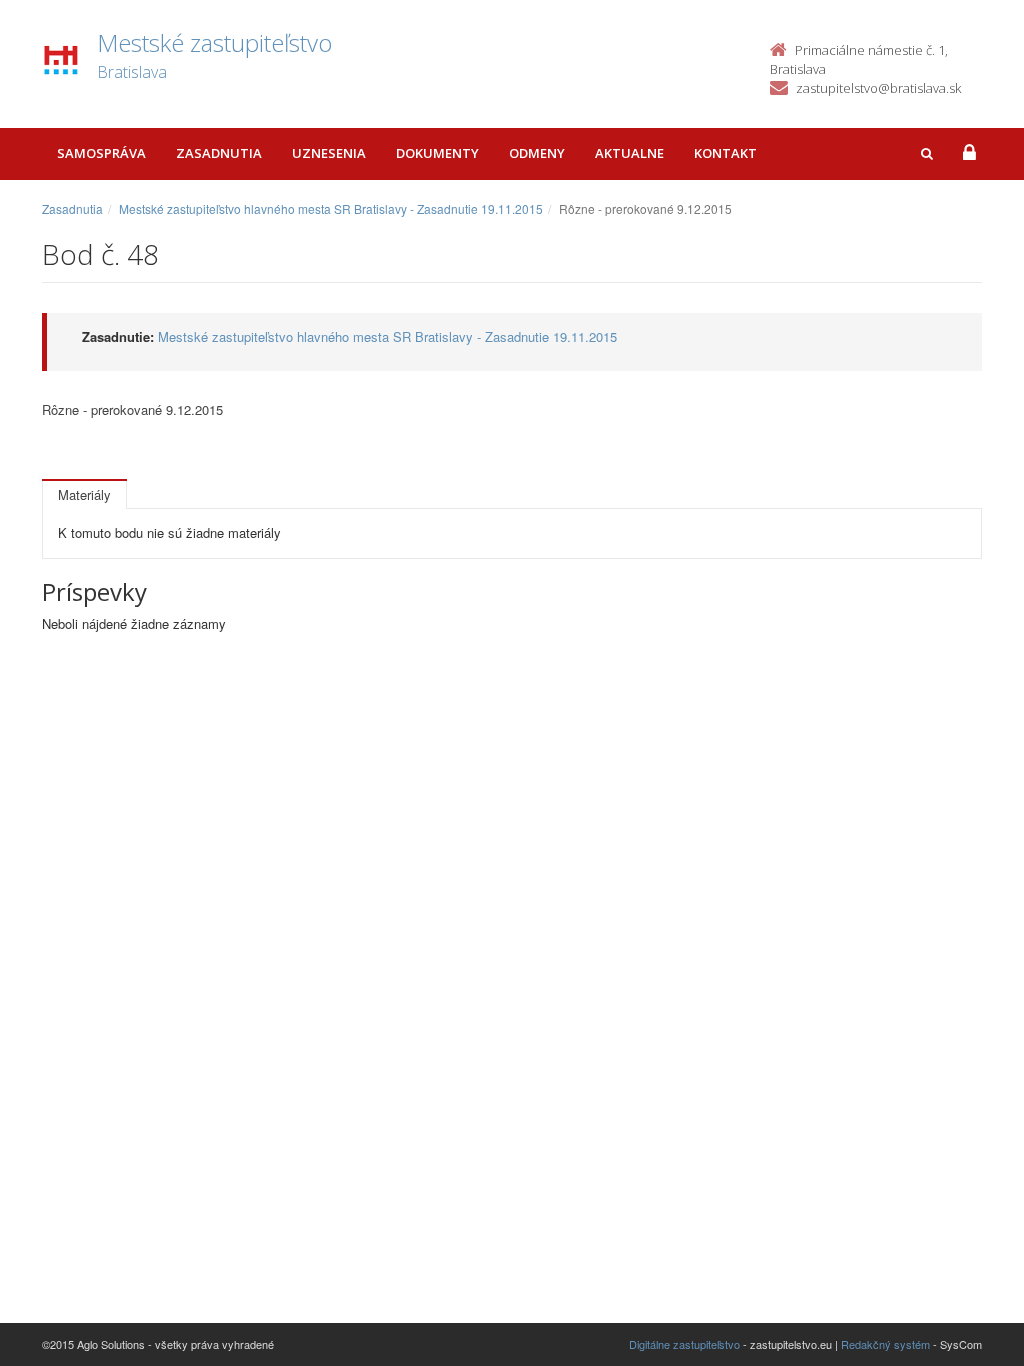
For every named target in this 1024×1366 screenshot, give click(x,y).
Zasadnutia (219, 153)
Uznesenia (329, 153)
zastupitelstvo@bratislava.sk (878, 88)
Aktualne (629, 153)
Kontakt (725, 153)
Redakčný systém (885, 1344)
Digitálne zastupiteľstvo (684, 1344)
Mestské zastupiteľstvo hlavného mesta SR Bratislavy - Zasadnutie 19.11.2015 (331, 208)
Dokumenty (437, 153)
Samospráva (101, 153)
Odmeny (537, 153)
